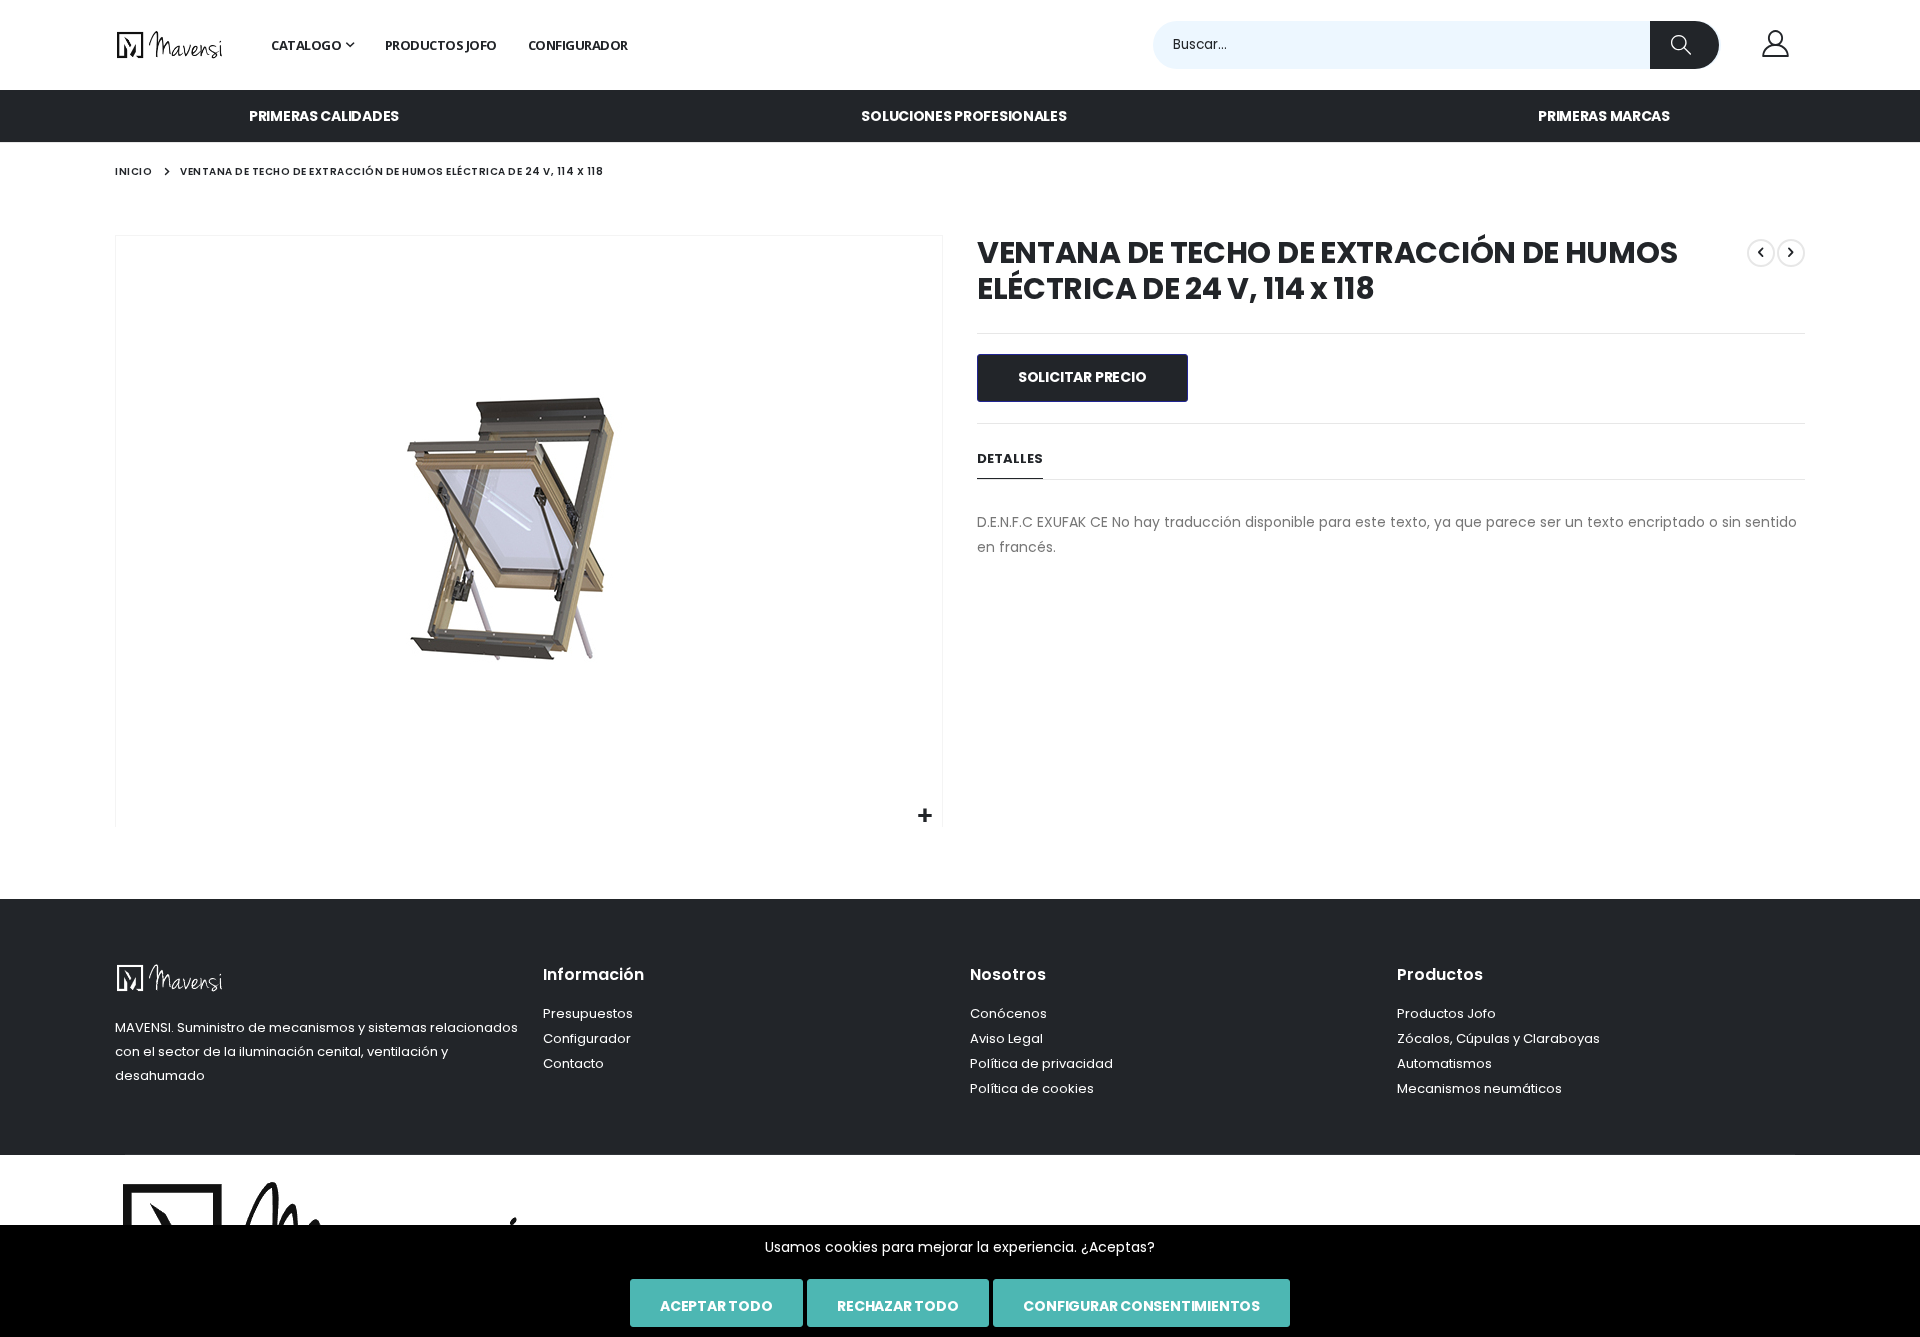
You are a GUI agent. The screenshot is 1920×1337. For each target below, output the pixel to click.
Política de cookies (1032, 1088)
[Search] (1684, 45)
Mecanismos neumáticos (1479, 1088)
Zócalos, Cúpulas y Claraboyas (1498, 1038)
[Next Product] (1791, 253)
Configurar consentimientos (1141, 1306)
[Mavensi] (170, 45)
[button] (924, 816)
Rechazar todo (897, 1306)
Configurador (587, 1038)
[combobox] (1437, 45)
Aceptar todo (716, 1306)
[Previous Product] (1761, 253)
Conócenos (1008, 1013)
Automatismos (1444, 1063)
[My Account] (1775, 45)
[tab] (1010, 459)
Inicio (133, 171)
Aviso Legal (1006, 1038)
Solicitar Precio (1082, 377)
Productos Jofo (1446, 1013)
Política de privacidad (1041, 1063)
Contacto (573, 1063)
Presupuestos (588, 1013)
